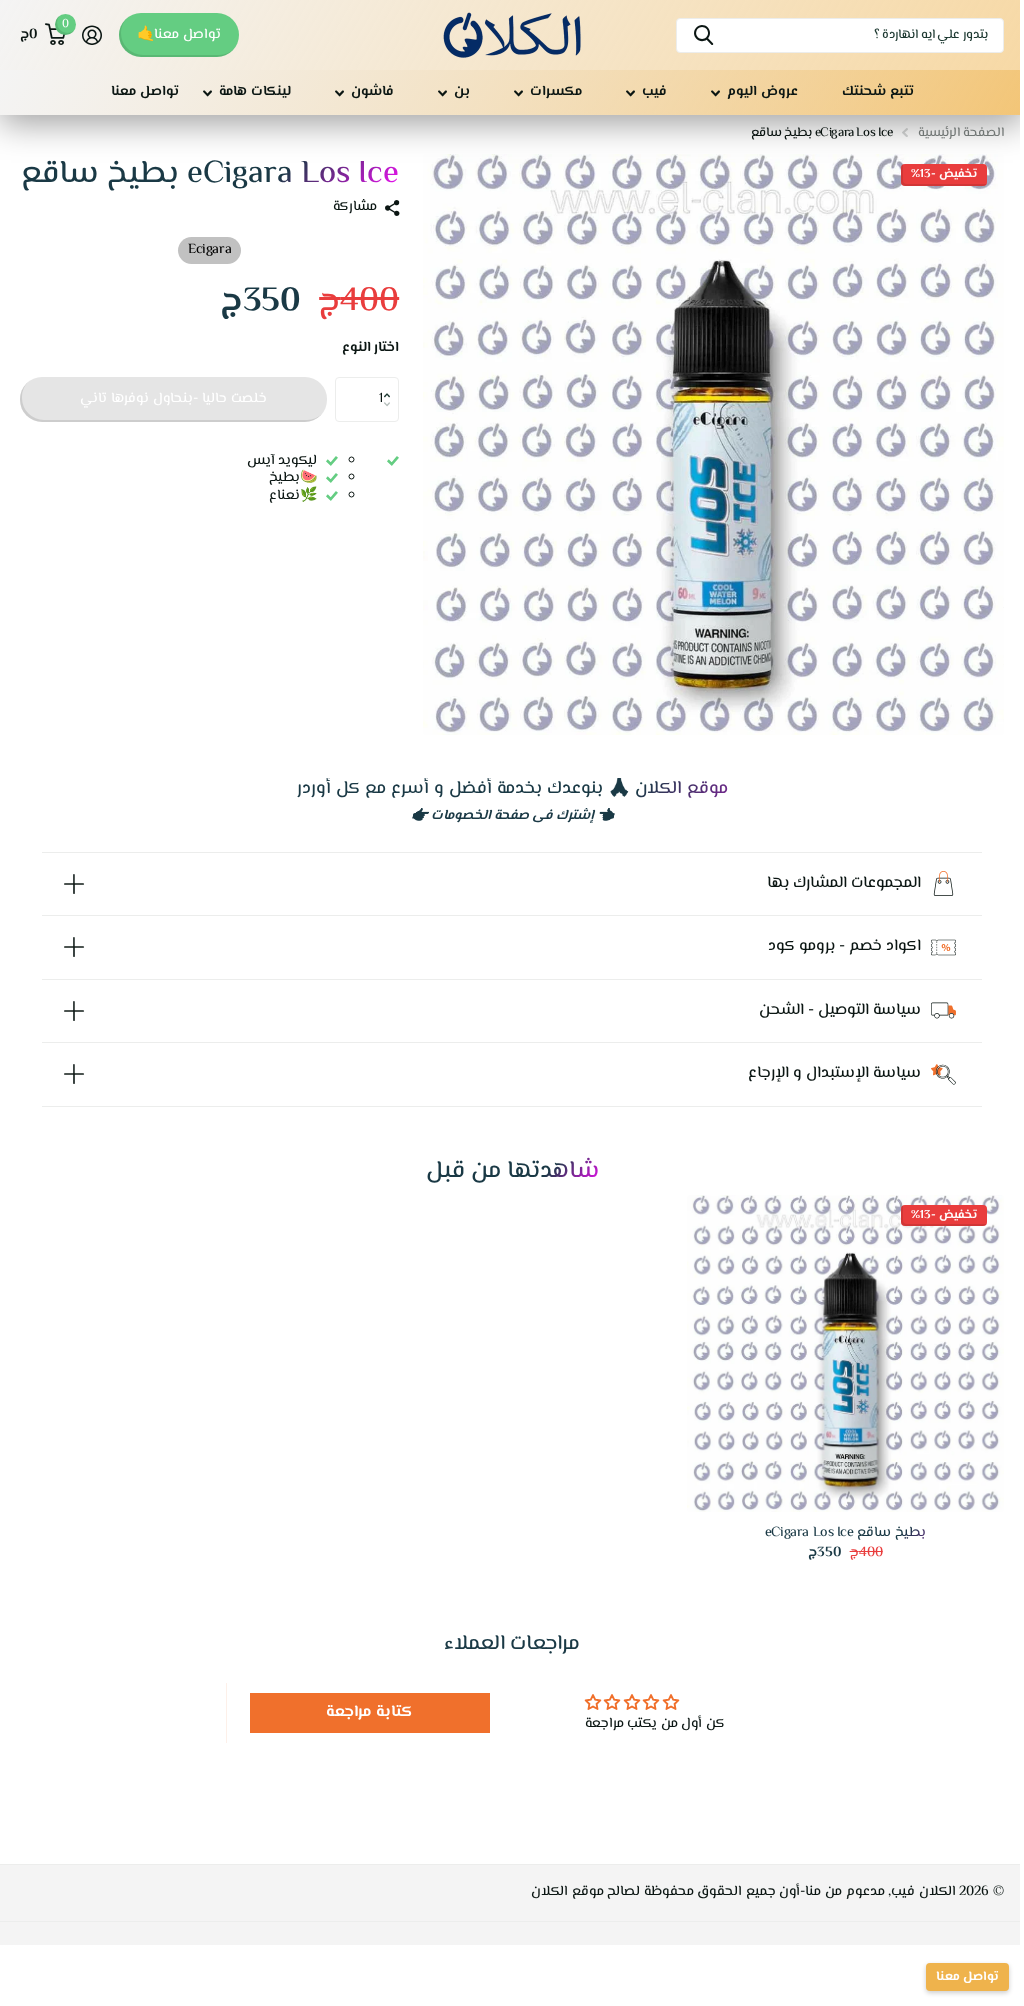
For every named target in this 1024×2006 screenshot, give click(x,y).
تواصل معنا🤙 (179, 35)
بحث (703, 35)
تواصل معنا (145, 92)
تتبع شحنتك (878, 92)
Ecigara (209, 250)
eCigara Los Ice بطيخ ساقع (832, 1519)
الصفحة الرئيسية (961, 133)
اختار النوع (370, 349)
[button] (391, 383)
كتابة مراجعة (364, 1698)
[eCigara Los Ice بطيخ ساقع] (833, 1342)
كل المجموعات (754, 92)
